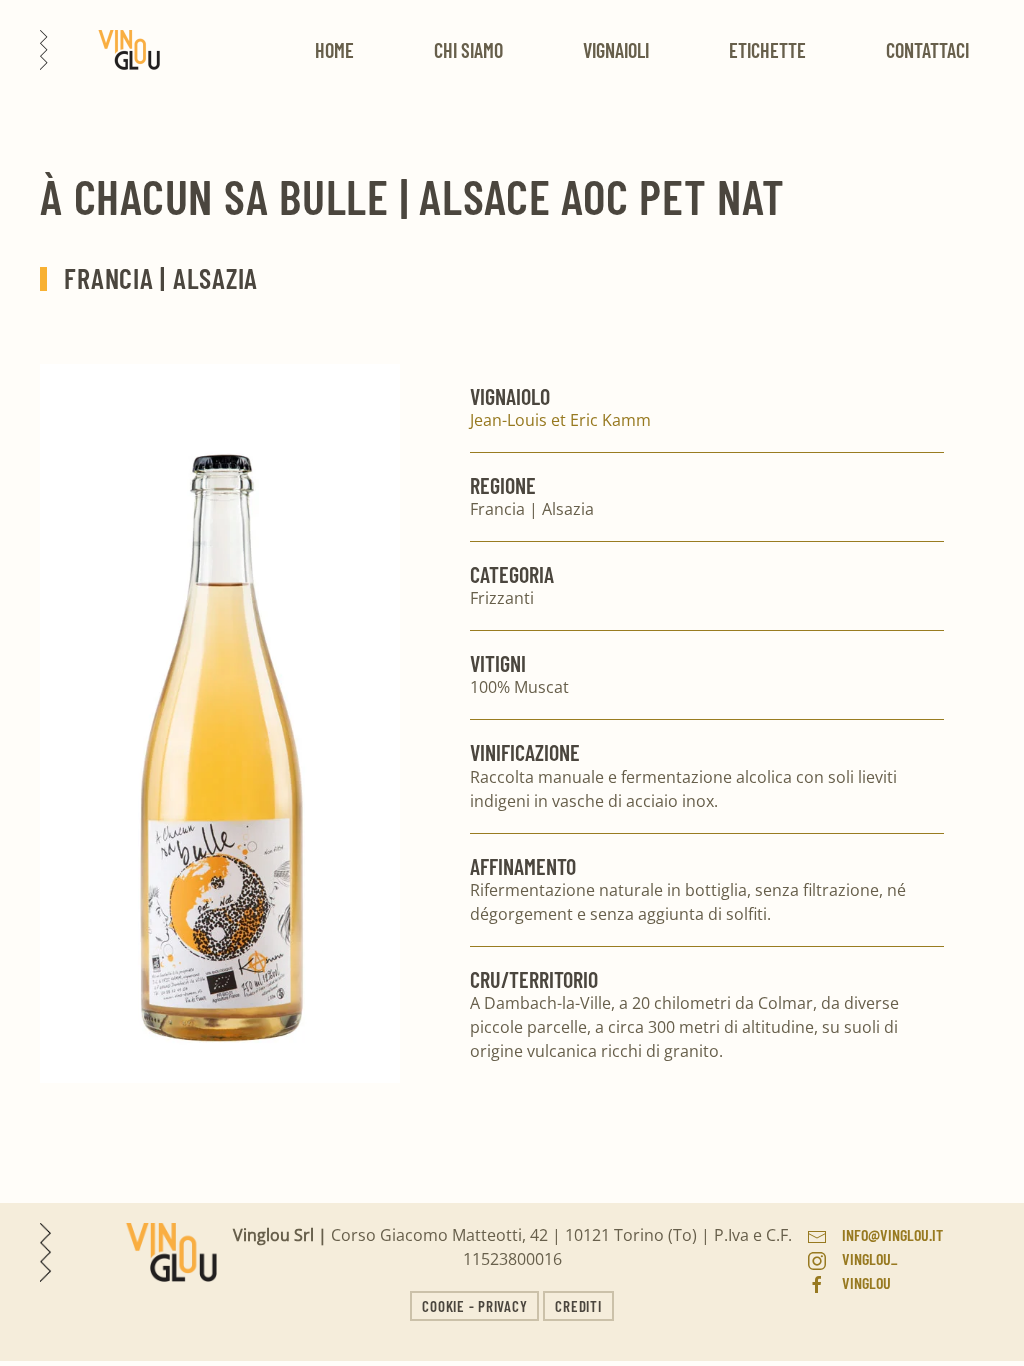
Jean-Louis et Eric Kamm (560, 420)
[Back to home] (100, 50)
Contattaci (927, 50)
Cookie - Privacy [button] (474, 1306)
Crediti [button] (578, 1306)
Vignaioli (616, 50)
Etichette (767, 50)
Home (334, 50)
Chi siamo (468, 50)
